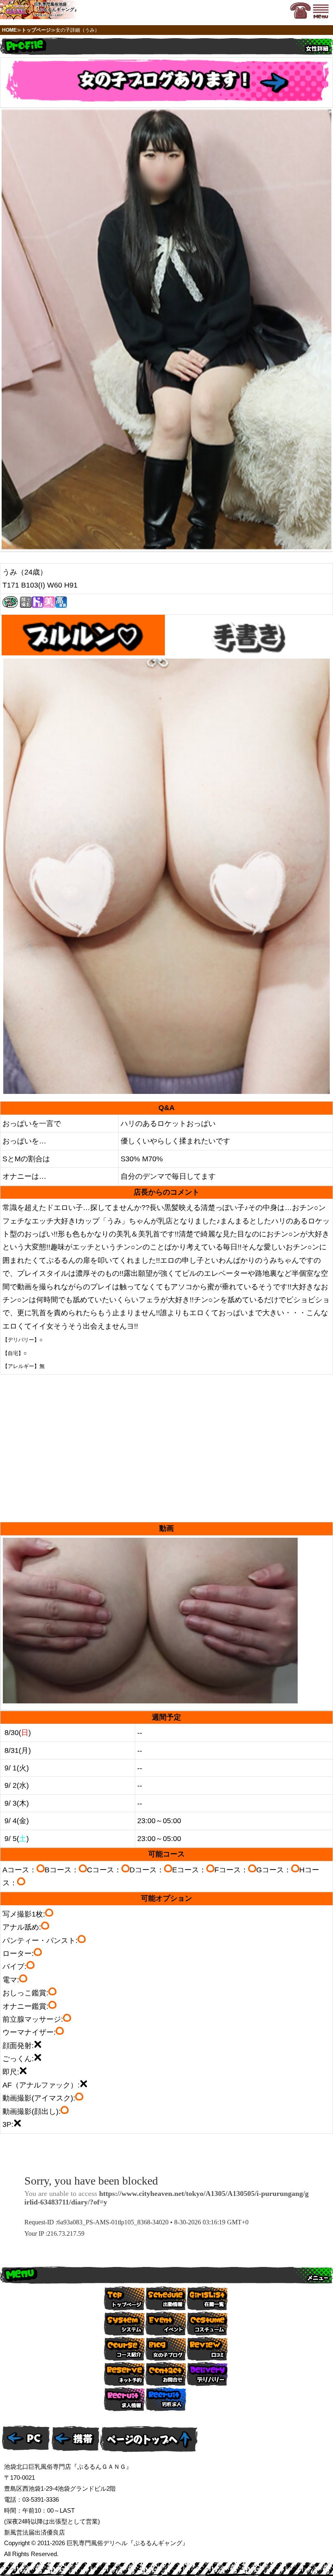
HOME (9, 30)
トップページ (36, 30)
